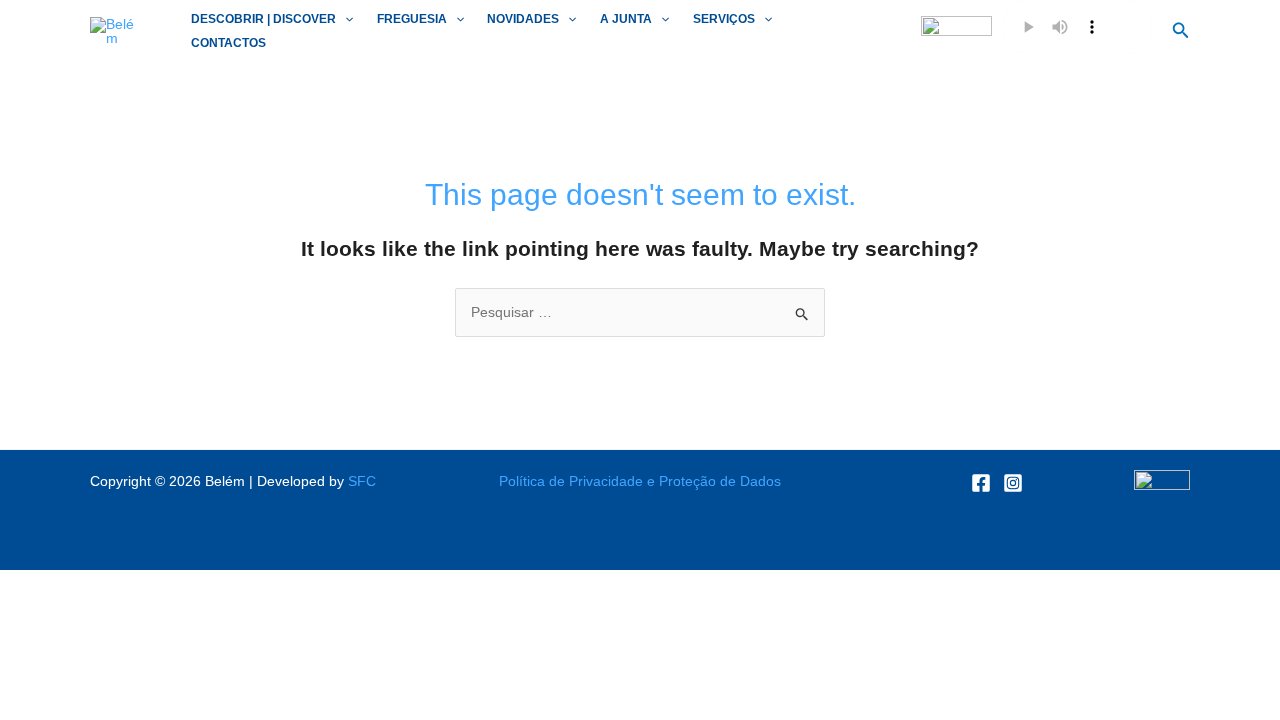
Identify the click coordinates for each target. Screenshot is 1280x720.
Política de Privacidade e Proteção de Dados (640, 481)
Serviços (724, 19)
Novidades (523, 19)
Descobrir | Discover (263, 19)
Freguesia (412, 19)
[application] (344, 19)
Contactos (228, 43)
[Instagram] (1013, 483)
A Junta (626, 19)
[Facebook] (981, 483)
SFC (362, 481)
